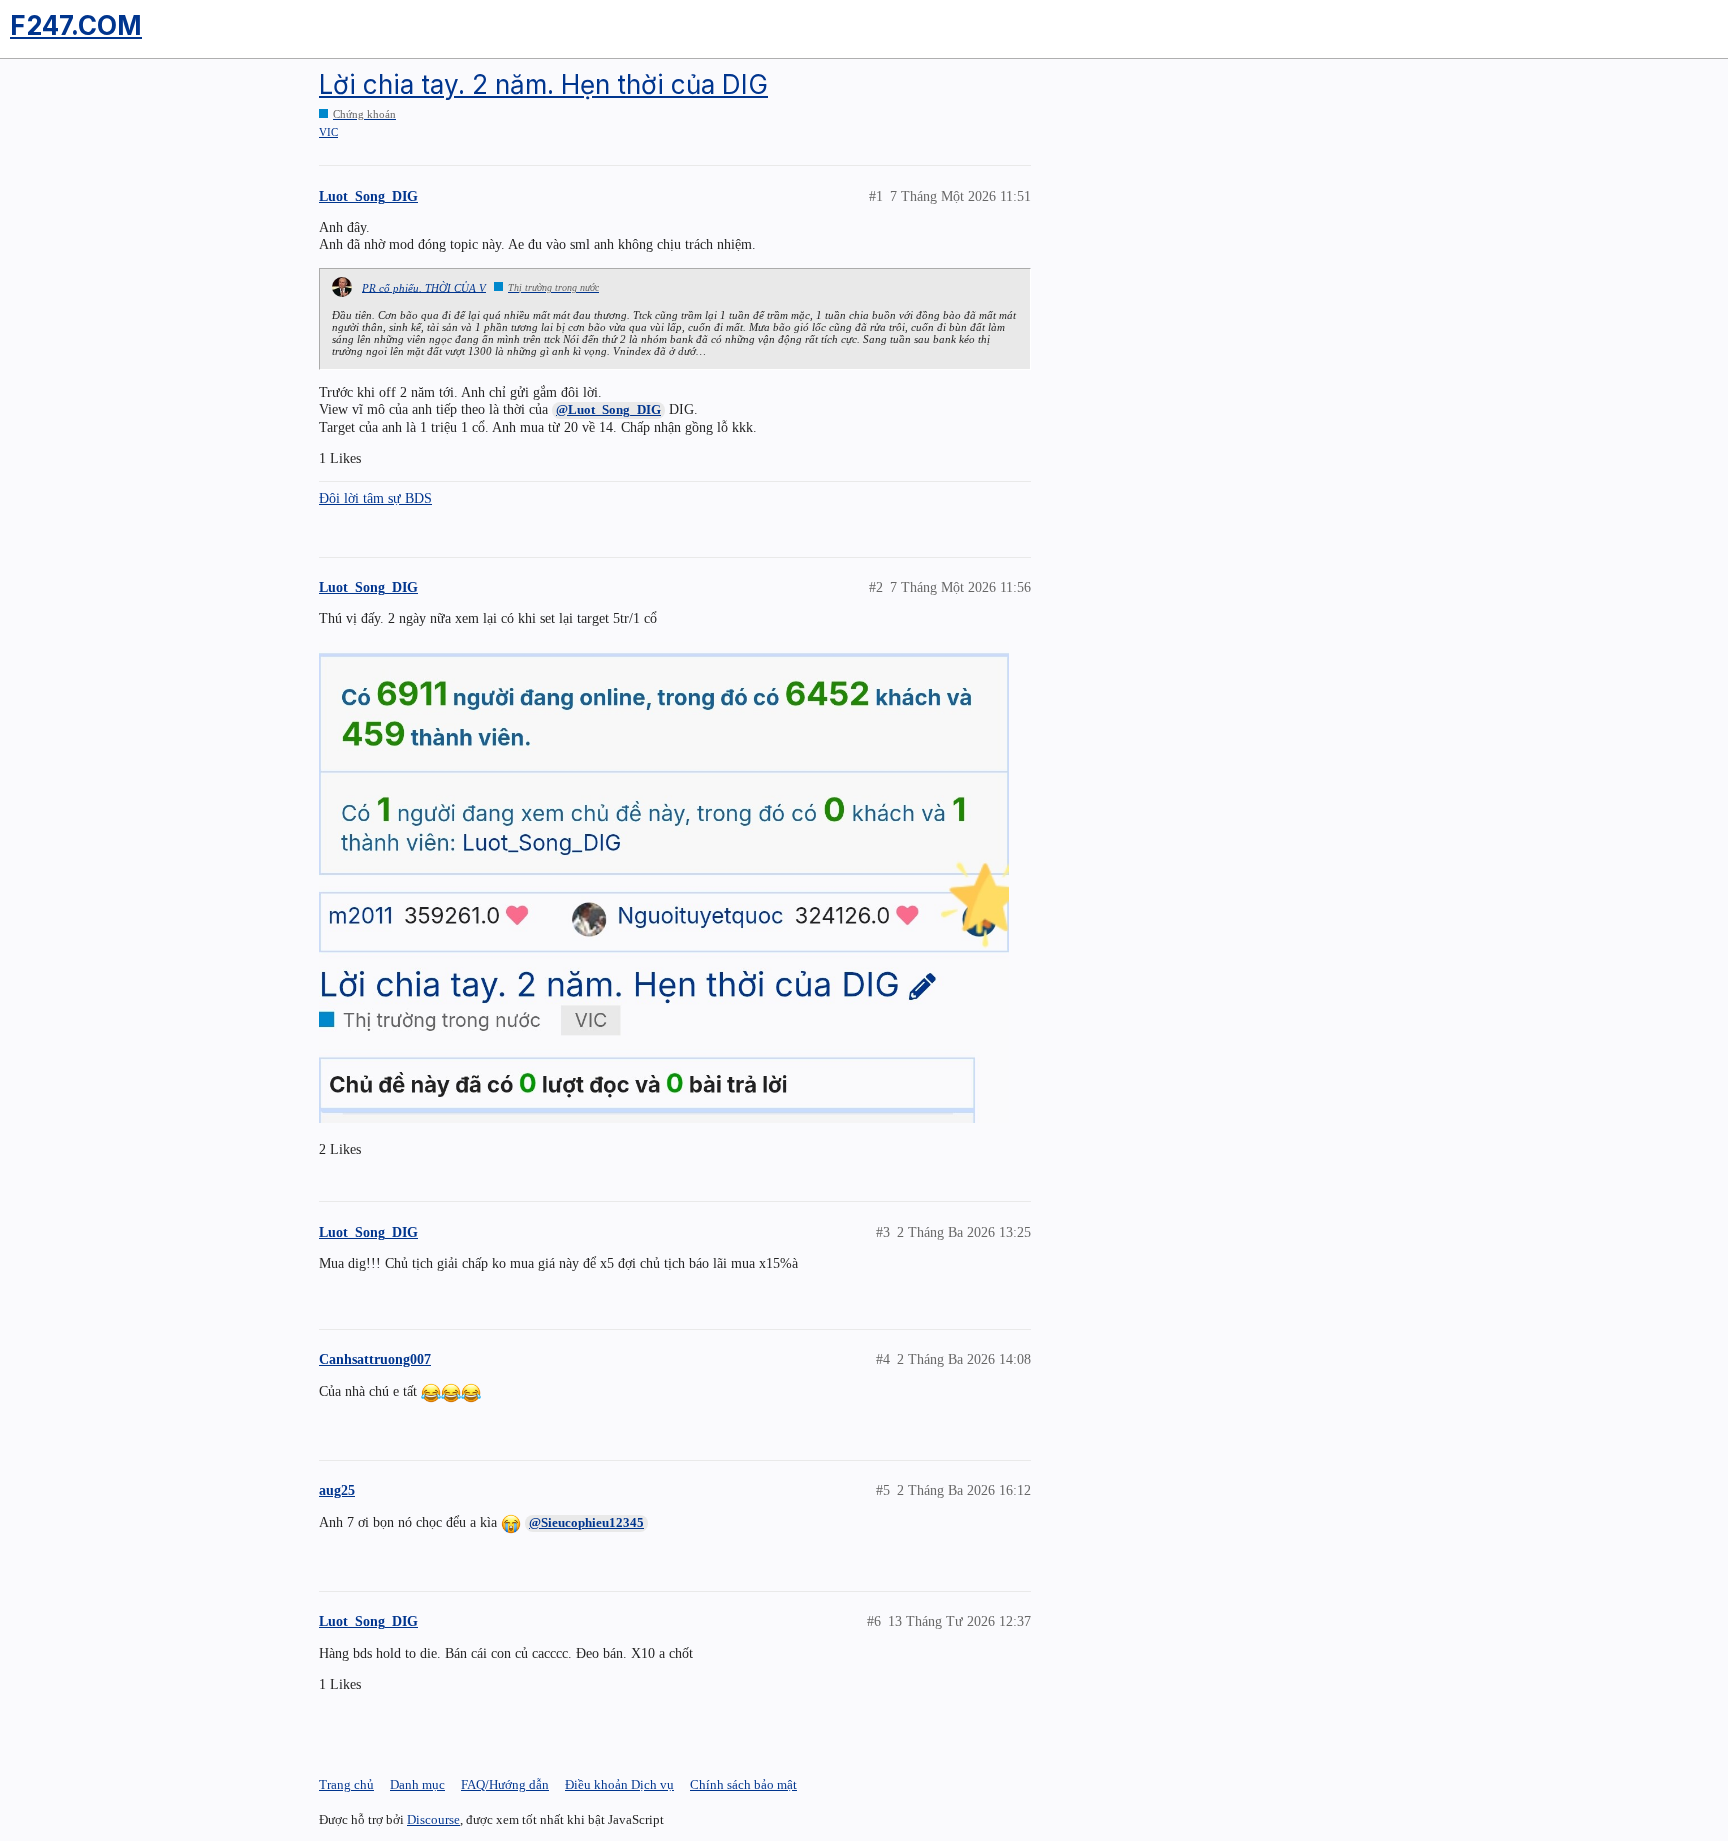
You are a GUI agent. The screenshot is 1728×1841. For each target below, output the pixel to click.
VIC (328, 132)
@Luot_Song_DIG (608, 409)
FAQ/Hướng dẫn (505, 1784)
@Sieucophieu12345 (586, 1522)
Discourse (433, 1819)
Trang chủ (346, 1784)
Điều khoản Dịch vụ (619, 1784)
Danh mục (417, 1784)
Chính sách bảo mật (743, 1784)
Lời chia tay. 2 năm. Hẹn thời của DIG (543, 84)
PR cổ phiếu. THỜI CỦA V (424, 287)
